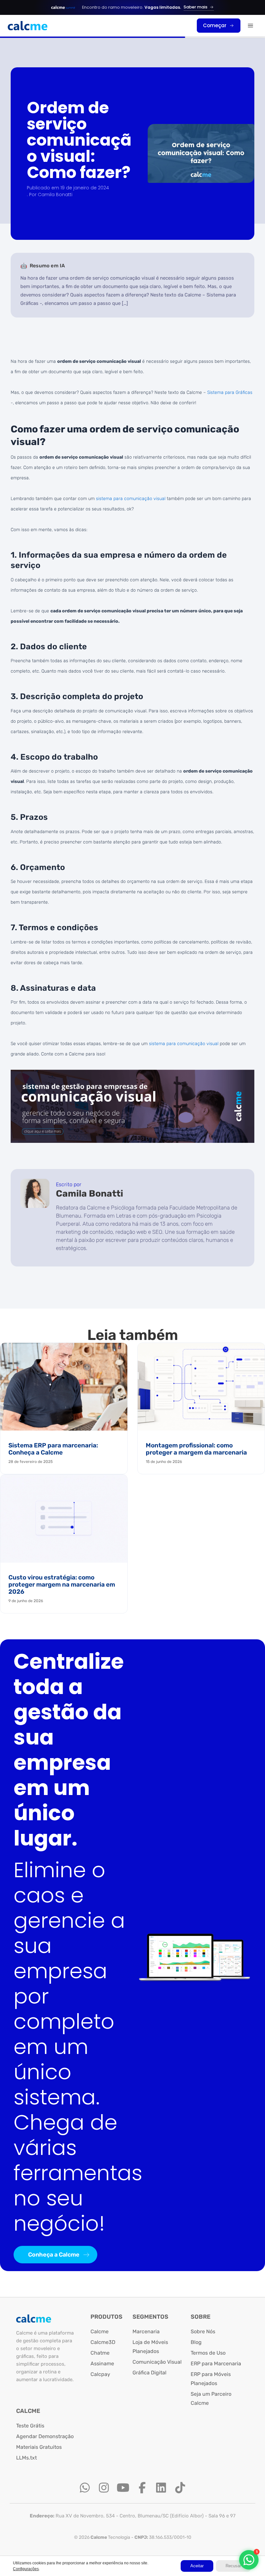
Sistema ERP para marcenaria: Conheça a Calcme (53, 1449)
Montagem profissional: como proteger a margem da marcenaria (196, 1449)
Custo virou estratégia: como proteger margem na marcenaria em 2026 (62, 1584)
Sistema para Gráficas (230, 392)
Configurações (26, 2569)
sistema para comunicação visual (131, 499)
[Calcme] (28, 26)
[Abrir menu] (250, 26)
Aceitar (197, 2566)
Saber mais (196, 7)
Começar (215, 25)
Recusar (233, 2566)
